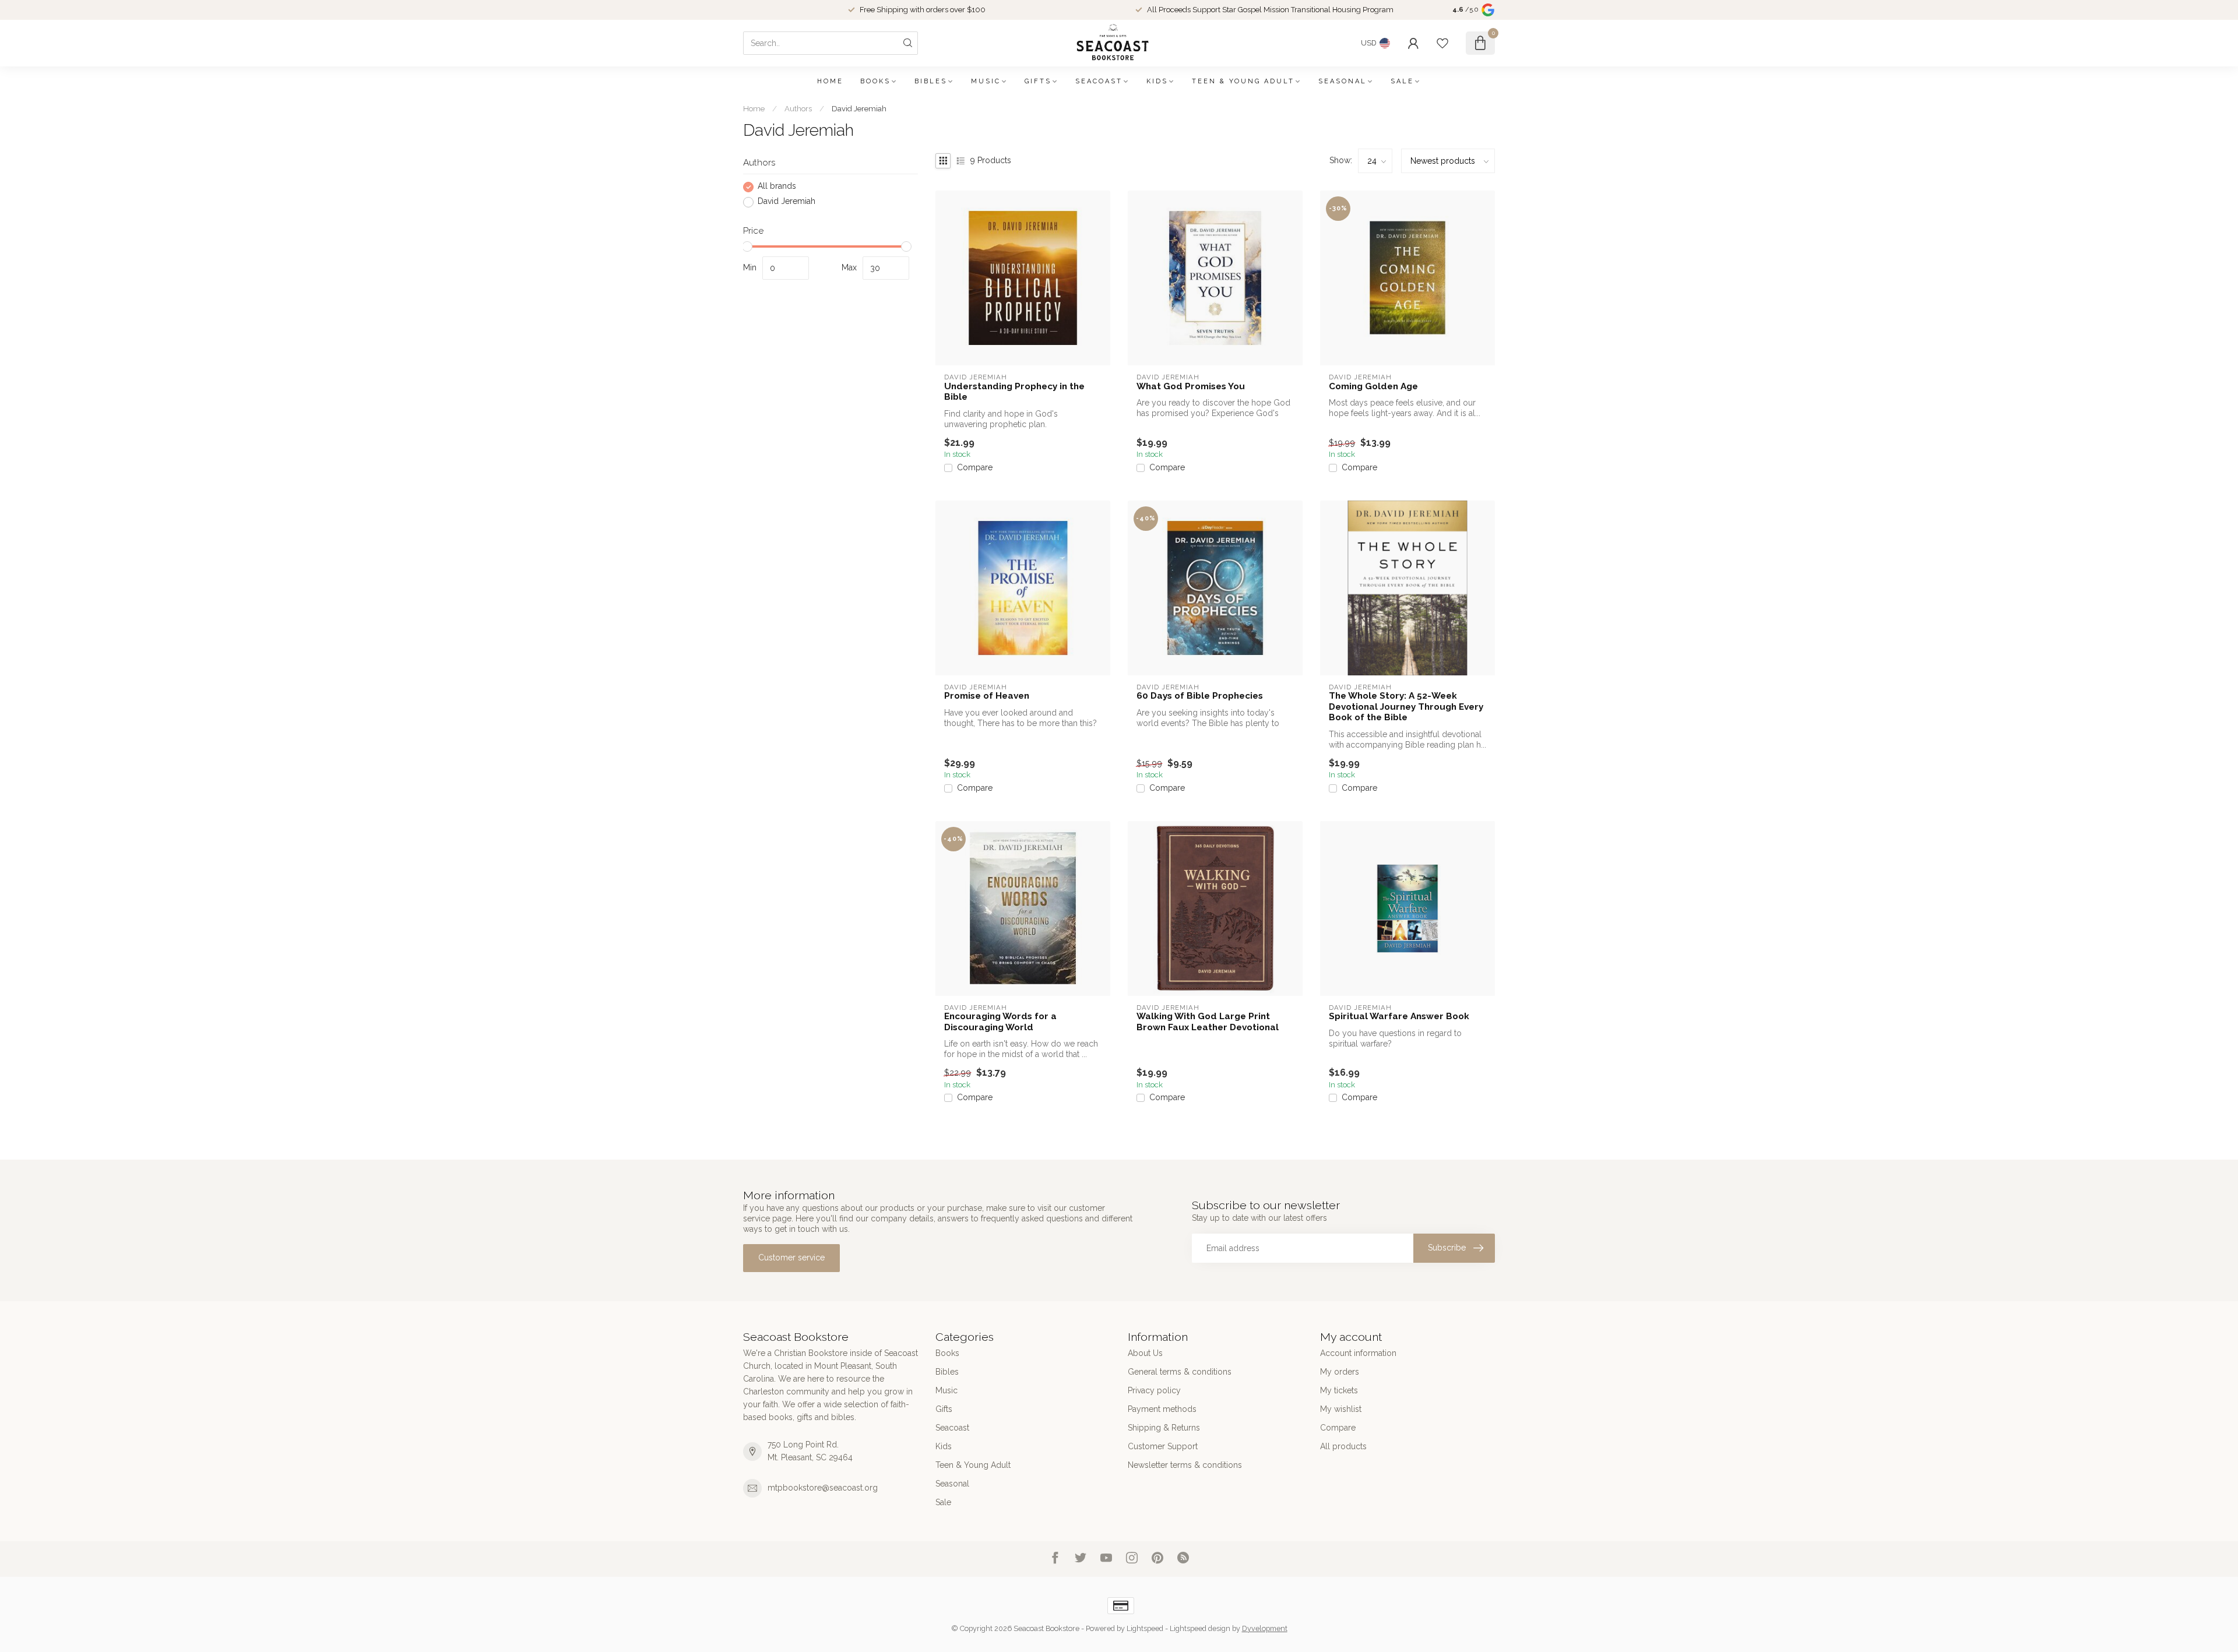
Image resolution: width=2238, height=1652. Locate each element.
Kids (1157, 81)
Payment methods (1162, 1409)
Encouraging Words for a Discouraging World (1000, 1022)
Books (875, 81)
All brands (777, 187)
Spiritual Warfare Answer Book (1399, 1016)
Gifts (1038, 81)
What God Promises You (1191, 386)
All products (1343, 1446)
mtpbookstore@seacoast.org (823, 1488)
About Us (1145, 1353)
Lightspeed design (1200, 1628)
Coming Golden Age (1373, 386)
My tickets (1339, 1390)
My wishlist (1341, 1409)
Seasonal (1343, 81)
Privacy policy (1154, 1390)
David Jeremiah (859, 108)
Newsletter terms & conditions (1185, 1465)
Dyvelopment (1265, 1628)
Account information (1358, 1353)
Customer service (791, 1258)
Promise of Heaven (987, 696)
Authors (798, 108)
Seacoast (1099, 81)
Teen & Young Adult (1243, 81)
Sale (1402, 81)
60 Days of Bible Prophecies (1200, 696)
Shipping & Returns (1164, 1428)
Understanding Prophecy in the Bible (1014, 392)
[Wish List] (1442, 43)
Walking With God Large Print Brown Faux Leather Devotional (1208, 1022)
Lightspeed (1145, 1628)
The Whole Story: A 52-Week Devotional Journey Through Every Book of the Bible (1406, 707)
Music (986, 81)
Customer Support (1163, 1446)
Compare (975, 468)
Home (830, 81)
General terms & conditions (1180, 1372)
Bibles (931, 81)
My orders (1340, 1372)
